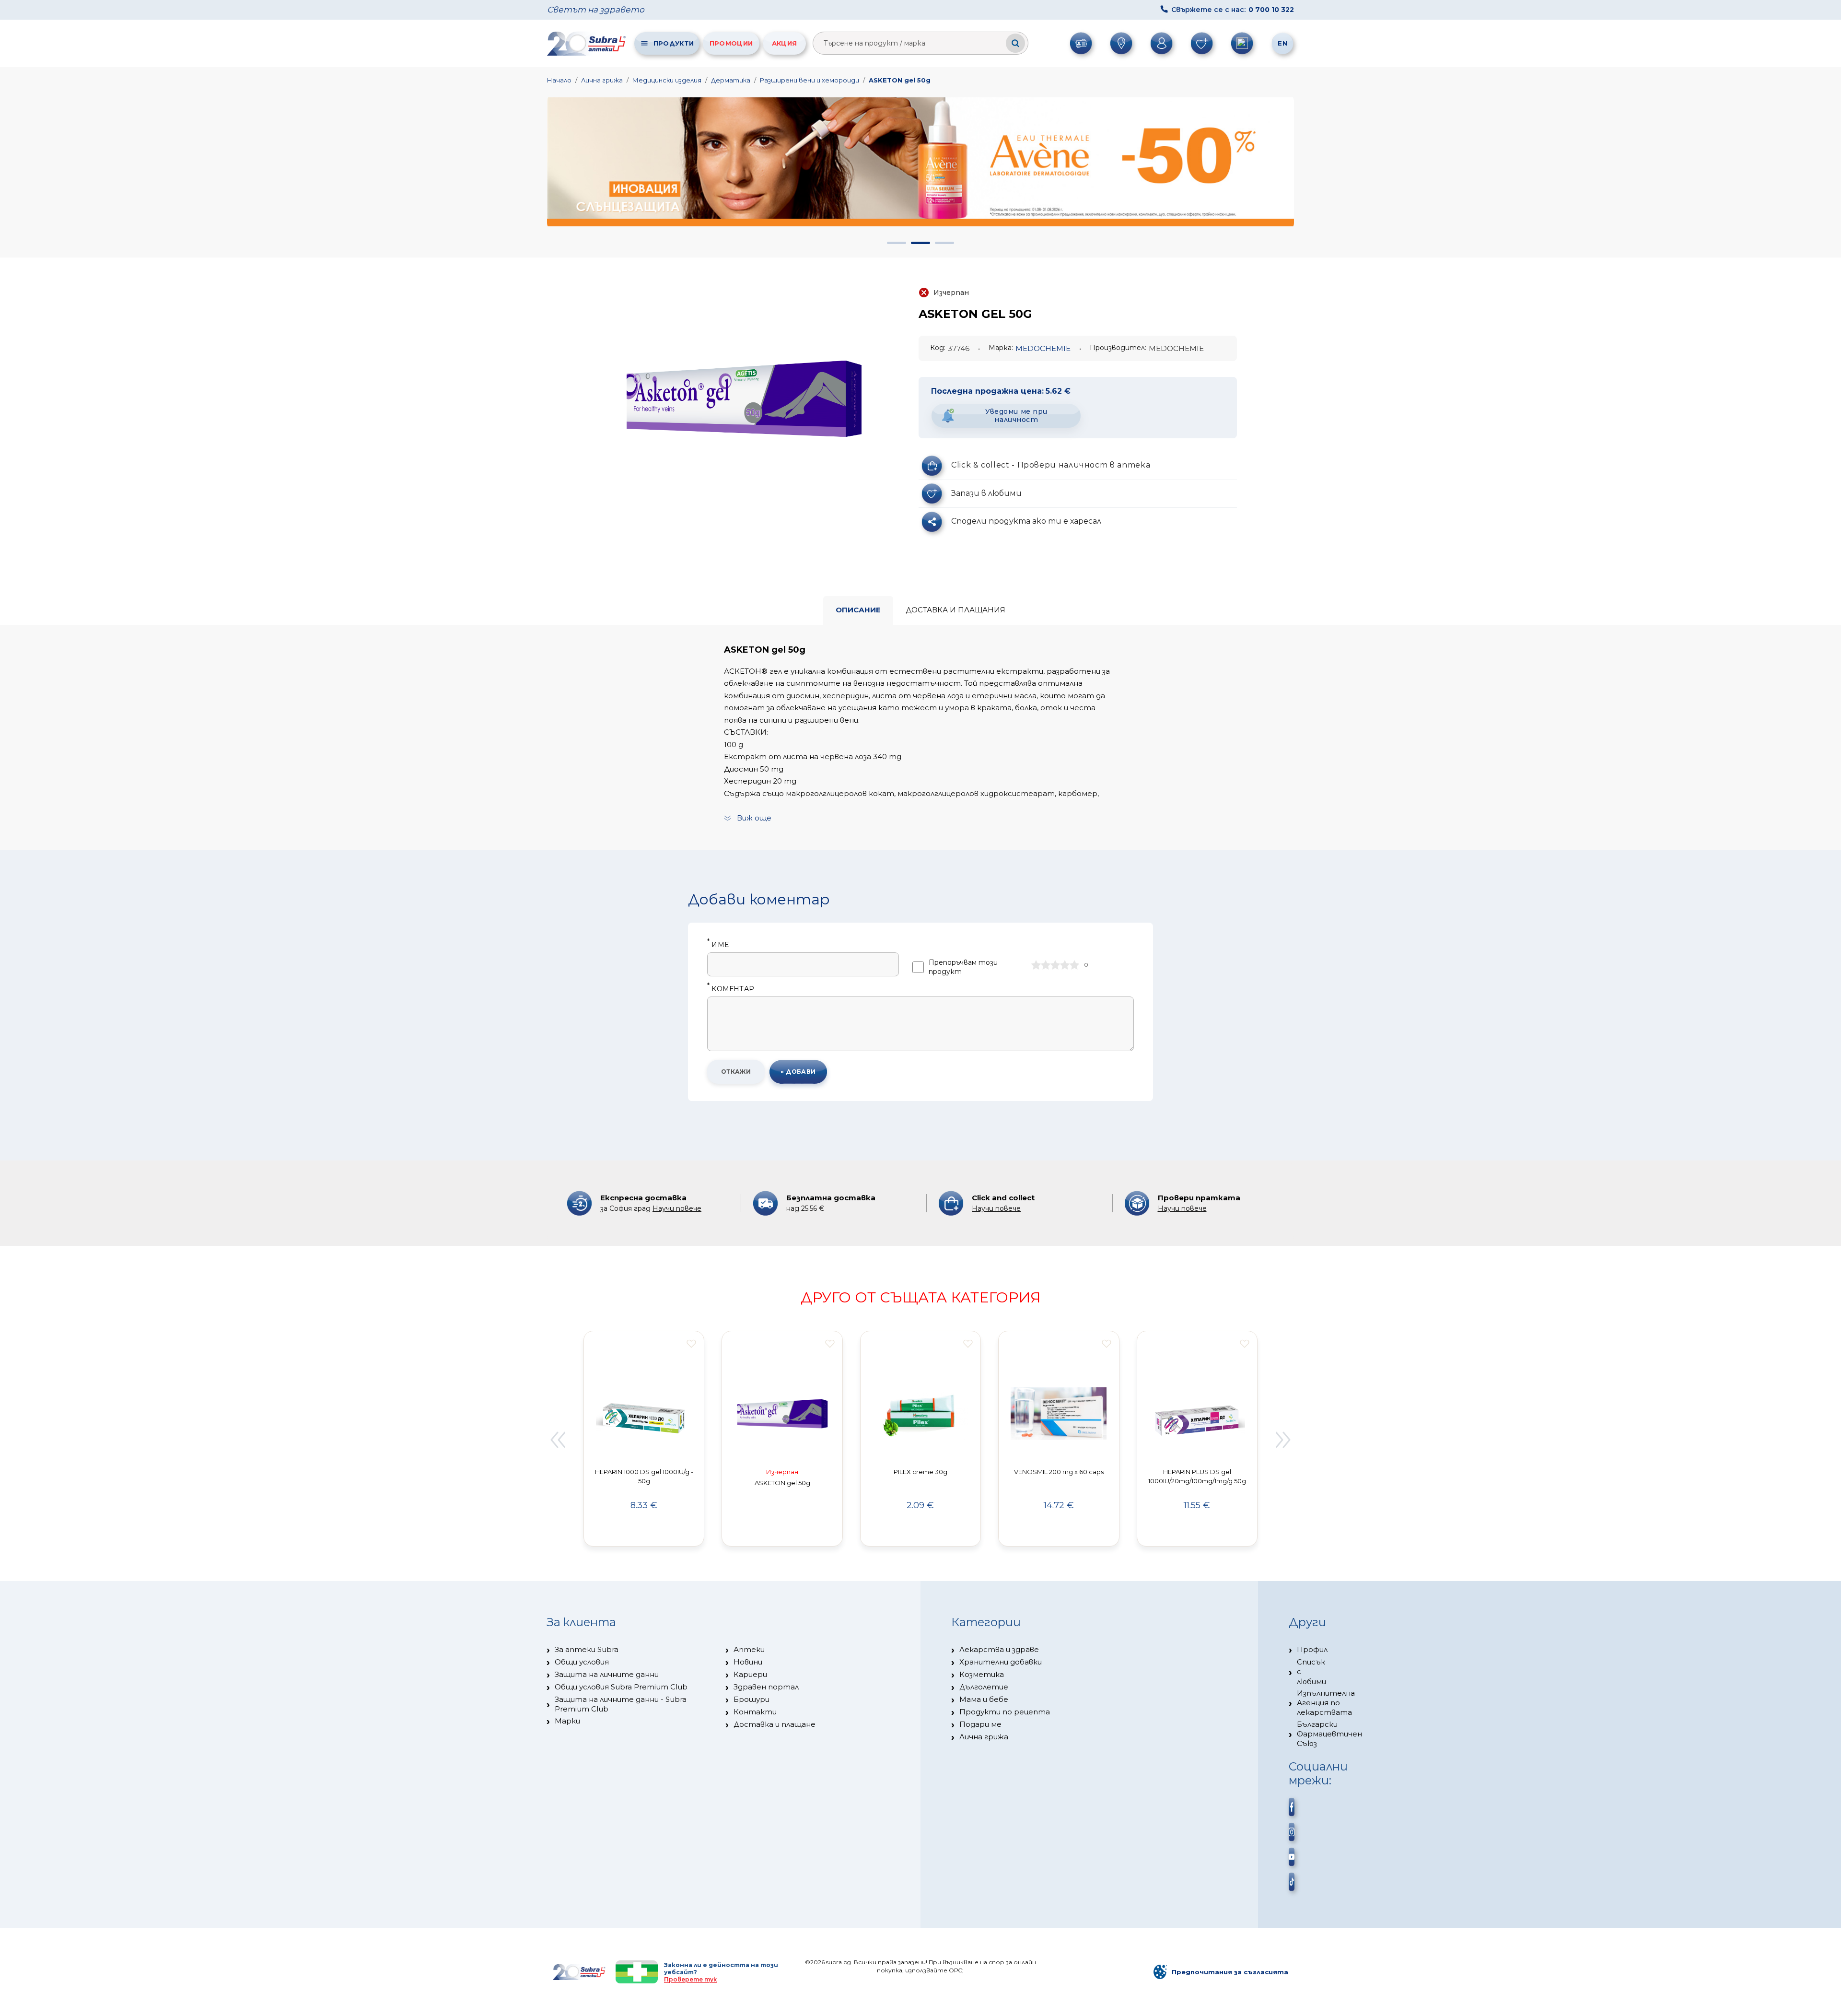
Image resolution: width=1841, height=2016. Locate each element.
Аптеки (749, 1649)
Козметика (982, 1674)
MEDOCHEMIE (1043, 348)
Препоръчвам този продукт (963, 967)
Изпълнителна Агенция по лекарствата (1326, 1703)
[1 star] (1036, 965)
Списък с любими (1311, 1672)
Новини (748, 1662)
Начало (559, 80)
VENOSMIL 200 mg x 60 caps (1059, 1472)
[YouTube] (1292, 1857)
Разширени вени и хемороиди (810, 80)
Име (718, 945)
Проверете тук (690, 1979)
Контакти (755, 1712)
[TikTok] (1292, 1882)
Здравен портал (766, 1687)
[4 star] (1065, 965)
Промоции (731, 43)
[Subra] (587, 43)
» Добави (798, 1072)
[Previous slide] (558, 1440)
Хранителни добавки (1001, 1662)
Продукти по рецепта (1005, 1712)
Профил (1312, 1649)
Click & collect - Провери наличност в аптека (1051, 465)
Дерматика (731, 80)
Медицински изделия (667, 80)
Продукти (674, 43)
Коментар (731, 989)
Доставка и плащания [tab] (955, 610)
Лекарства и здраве (999, 1649)
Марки (567, 1721)
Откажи (736, 1072)
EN (1282, 43)
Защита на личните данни (607, 1674)
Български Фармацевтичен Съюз (1329, 1734)
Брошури (752, 1699)
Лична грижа (602, 80)
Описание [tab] (858, 610)
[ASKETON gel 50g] (744, 399)
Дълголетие (984, 1687)
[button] (897, 243)
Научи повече (677, 1208)
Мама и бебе (984, 1699)
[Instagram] (1292, 1832)
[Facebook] (1292, 1807)
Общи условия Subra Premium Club (621, 1687)
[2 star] (1046, 965)
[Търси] (1015, 43)
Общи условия (582, 1662)
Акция (785, 43)
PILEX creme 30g (920, 1472)
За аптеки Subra (587, 1649)
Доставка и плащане (775, 1724)
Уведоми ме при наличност (1016, 416)
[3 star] (1055, 965)
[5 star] (1074, 965)
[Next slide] (1283, 1440)
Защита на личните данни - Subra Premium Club (621, 1704)
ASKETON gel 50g (900, 80)
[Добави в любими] (691, 1344)
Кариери (750, 1674)
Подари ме (980, 1724)
